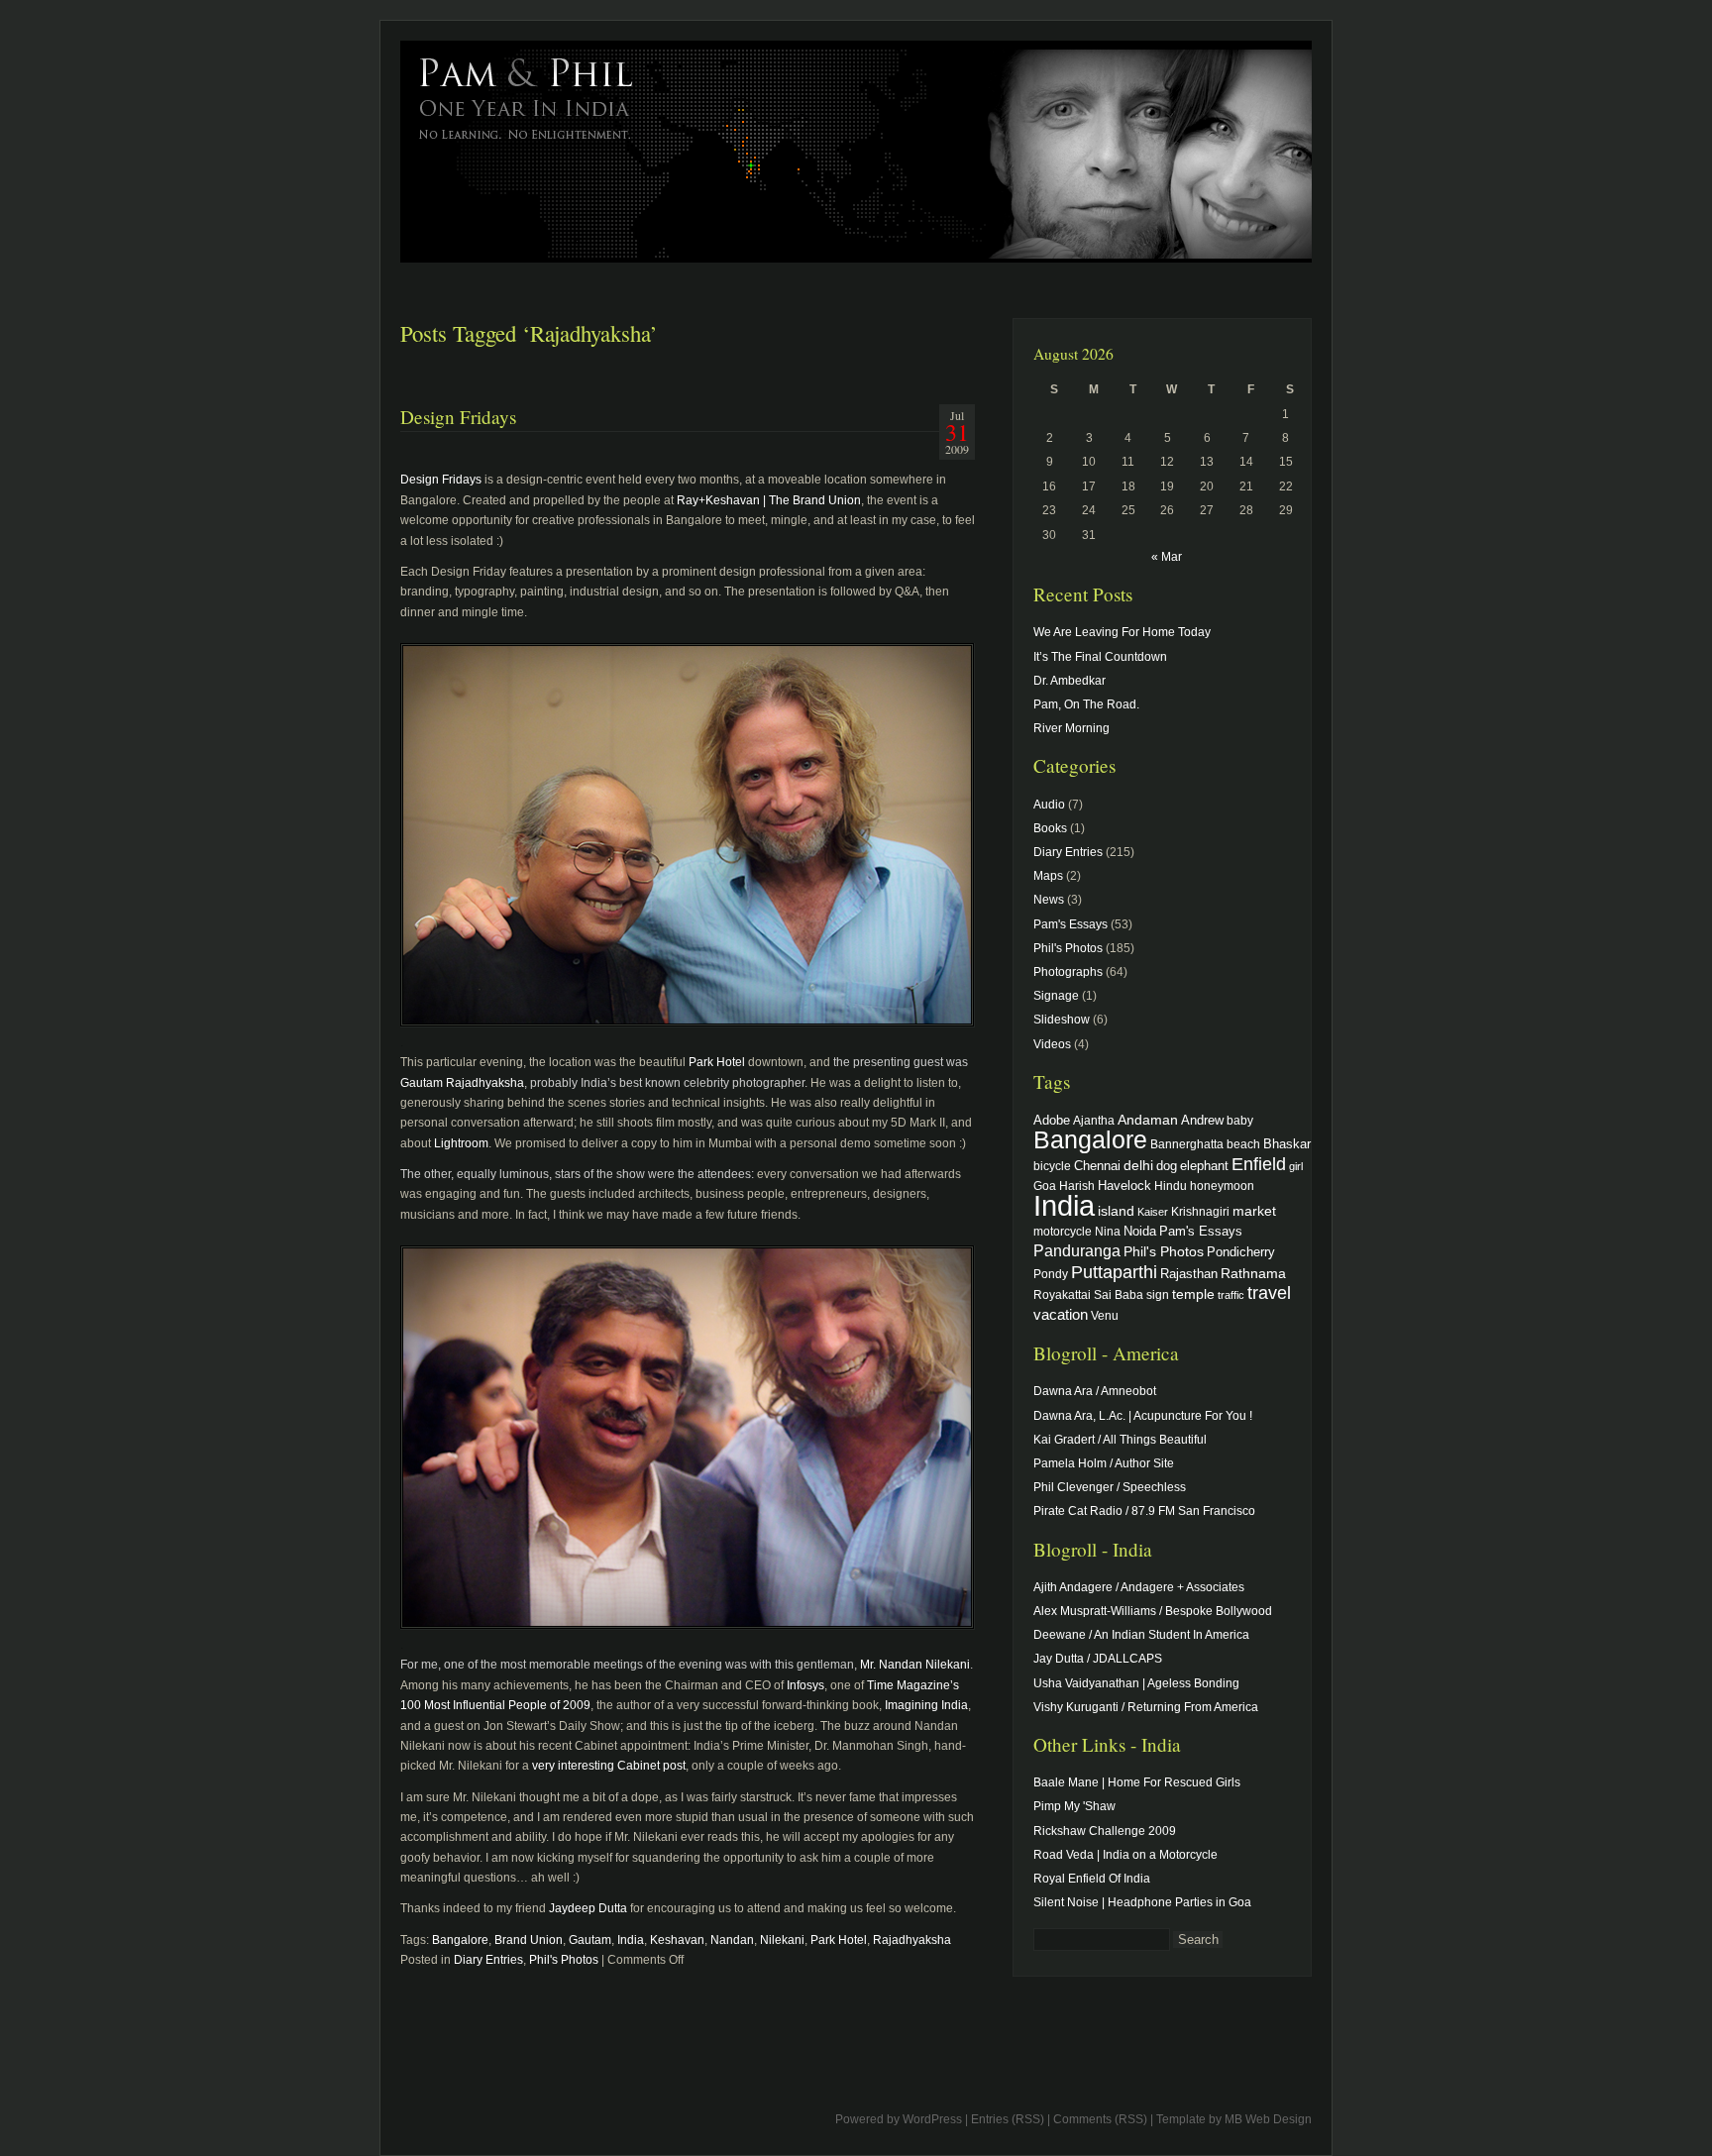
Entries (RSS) (1008, 2119)
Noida (1140, 1231)
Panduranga (1077, 1250)
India (631, 1940)
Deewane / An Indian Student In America (1141, 1635)
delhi (1138, 1165)
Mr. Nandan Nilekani (915, 1665)
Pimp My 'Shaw (1074, 1806)
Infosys (805, 1685)
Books (1050, 828)
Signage (1056, 996)
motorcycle (1063, 1231)
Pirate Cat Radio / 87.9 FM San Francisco (1144, 1511)
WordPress (932, 2119)
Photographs (1068, 972)
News (1049, 900)
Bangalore (460, 1940)
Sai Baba (1119, 1294)
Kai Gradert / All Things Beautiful (1120, 1440)
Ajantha (1094, 1120)
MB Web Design (1268, 2119)
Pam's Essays (1070, 924)
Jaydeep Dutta (588, 1908)
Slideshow (1062, 1020)
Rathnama (1253, 1273)
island (1116, 1211)
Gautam (590, 1940)
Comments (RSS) (1100, 2119)
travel (1269, 1293)
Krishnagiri (1200, 1211)
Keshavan (677, 1940)
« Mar (1167, 557)
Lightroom (461, 1143)
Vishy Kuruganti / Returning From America (1146, 1707)
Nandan (732, 1940)
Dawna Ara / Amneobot (1095, 1391)
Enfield (1259, 1164)
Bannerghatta (1187, 1144)
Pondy (1051, 1274)
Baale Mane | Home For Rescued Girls (1137, 1782)
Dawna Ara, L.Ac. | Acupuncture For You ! (1143, 1416)
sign (1158, 1294)
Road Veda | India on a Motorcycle (1125, 1855)
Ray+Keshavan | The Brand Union (769, 500)
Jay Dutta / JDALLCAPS (1098, 1659)
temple (1193, 1294)
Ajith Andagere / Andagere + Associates (1139, 1587)
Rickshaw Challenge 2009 (1105, 1831)
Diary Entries (488, 1960)
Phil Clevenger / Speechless (1110, 1487)
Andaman (1148, 1120)
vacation (1061, 1314)
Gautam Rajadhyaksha (462, 1083)
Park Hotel (717, 1062)
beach (1243, 1144)
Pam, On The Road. (1086, 704)
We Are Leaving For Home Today (1122, 632)
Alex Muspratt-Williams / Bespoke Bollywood (1153, 1611)
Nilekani (782, 1940)
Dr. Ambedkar (1070, 681)
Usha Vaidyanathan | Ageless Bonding (1136, 1683)
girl (1296, 1166)
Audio (1049, 805)
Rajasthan (1189, 1274)
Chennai (1097, 1166)
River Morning (1071, 728)
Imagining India (926, 1705)
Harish (1077, 1186)
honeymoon (1222, 1186)
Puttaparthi (1114, 1272)
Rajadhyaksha (912, 1940)
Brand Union (529, 1940)
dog (1167, 1166)
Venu (1105, 1315)
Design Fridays (458, 417)
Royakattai (1062, 1294)
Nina (1108, 1231)
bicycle (1052, 1166)
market (1254, 1211)
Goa (1045, 1186)
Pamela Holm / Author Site (1104, 1463)
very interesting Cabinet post (609, 1766)
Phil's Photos (564, 1960)
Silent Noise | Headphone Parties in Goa (1142, 1902)
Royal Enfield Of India (1092, 1879)
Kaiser (1153, 1212)
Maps (1048, 876)
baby (1240, 1120)
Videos (1052, 1044)
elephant (1204, 1166)
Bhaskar (1287, 1144)
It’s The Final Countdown (1100, 657)
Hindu (1171, 1186)
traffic (1231, 1295)
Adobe (1052, 1121)
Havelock (1124, 1186)
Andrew (1202, 1121)
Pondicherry (1241, 1252)
